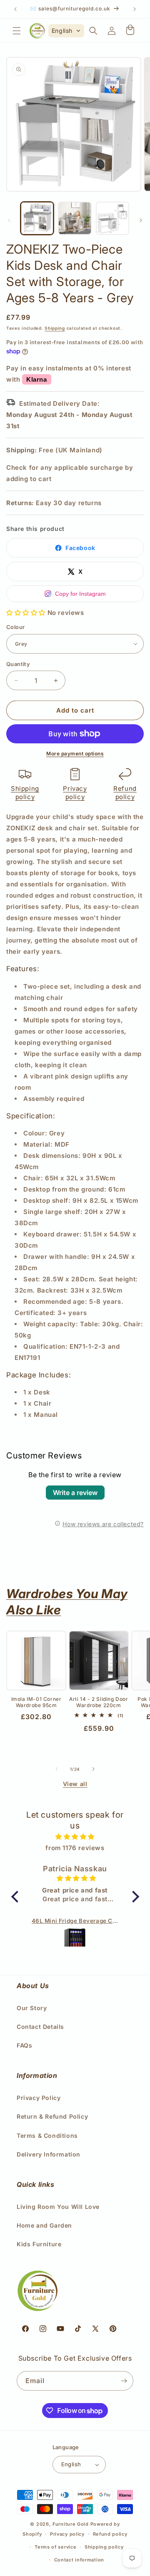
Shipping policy (25, 793)
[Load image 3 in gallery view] (112, 218)
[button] (17, 31)
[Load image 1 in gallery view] (37, 218)
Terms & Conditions (47, 2136)
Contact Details (40, 2027)
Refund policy (125, 793)
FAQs (24, 2045)
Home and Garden (44, 2225)
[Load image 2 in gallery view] (75, 218)
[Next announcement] (135, 9)
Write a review (75, 1493)
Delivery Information (49, 2154)
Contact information (79, 2560)
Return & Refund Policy (52, 2116)
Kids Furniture (39, 2244)
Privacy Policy (39, 2098)
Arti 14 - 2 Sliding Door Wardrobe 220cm (99, 1702)
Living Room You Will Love (58, 2207)
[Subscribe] (124, 2381)
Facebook (80, 548)
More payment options (75, 754)
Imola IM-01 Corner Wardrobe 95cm (36, 1702)
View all (75, 1784)
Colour (15, 627)
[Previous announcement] (15, 9)
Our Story (32, 2008)
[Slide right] (141, 220)
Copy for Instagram (80, 594)
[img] (75, 1837)
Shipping (55, 328)
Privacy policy (75, 793)
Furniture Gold (71, 2524)
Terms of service (55, 2547)
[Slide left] (9, 220)
